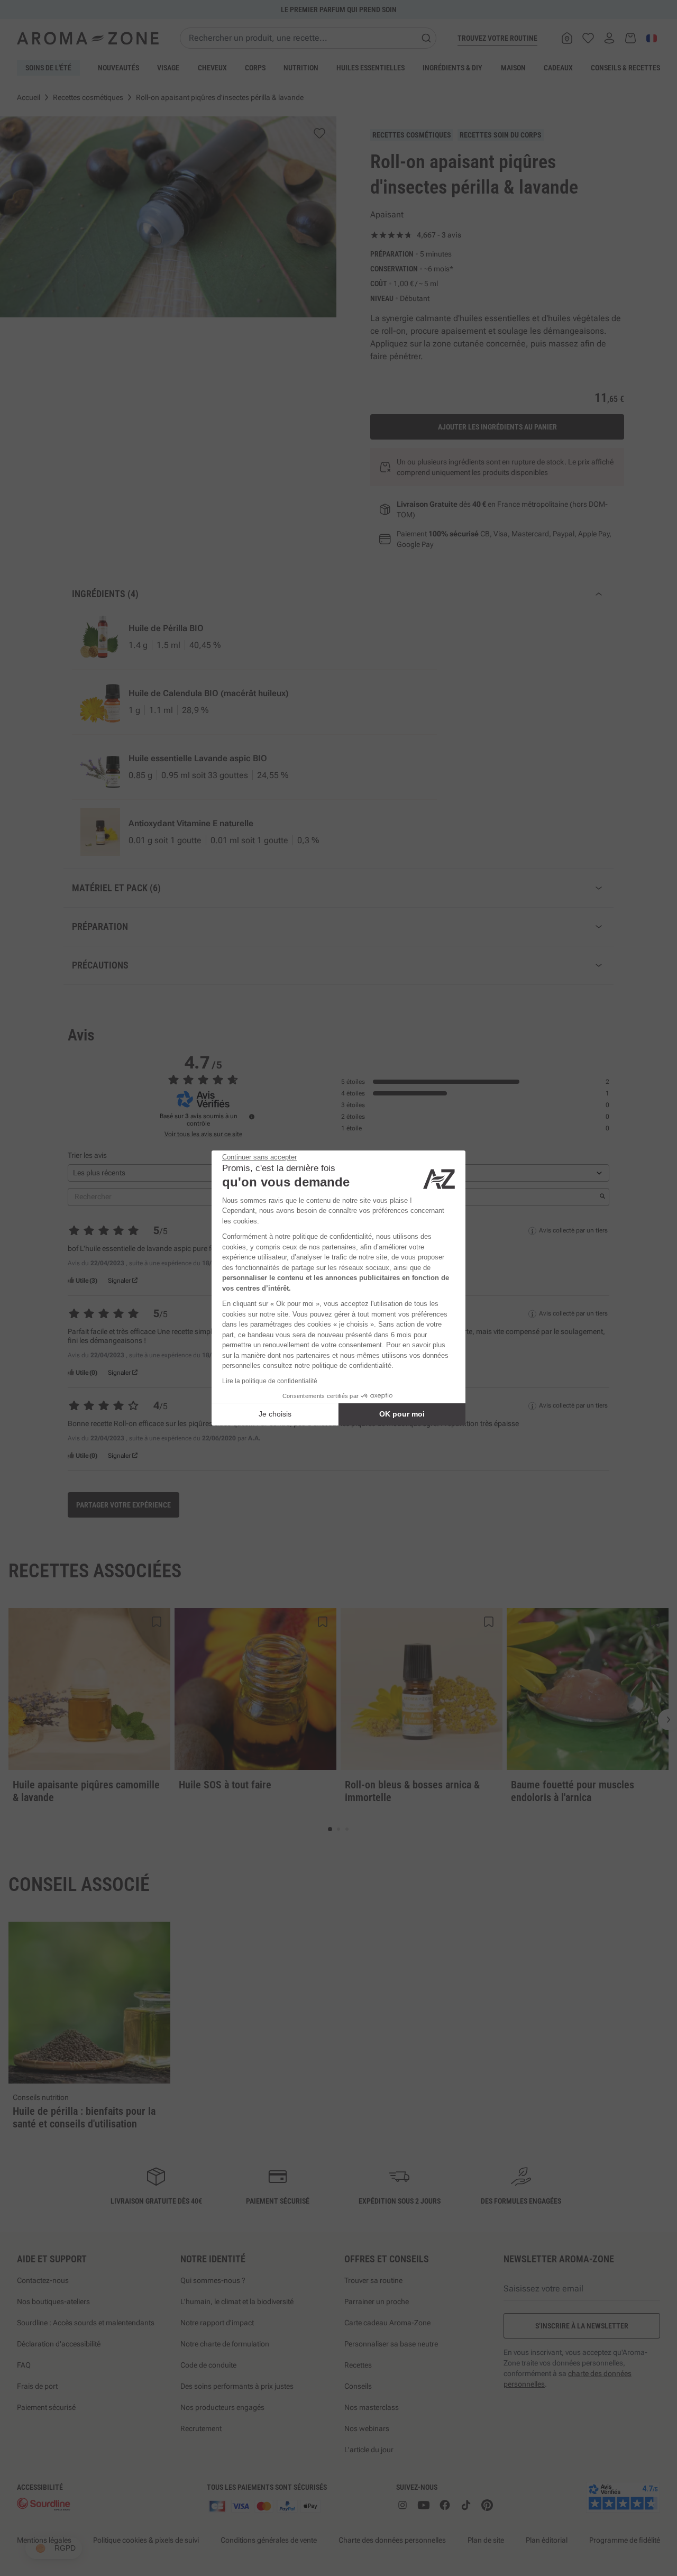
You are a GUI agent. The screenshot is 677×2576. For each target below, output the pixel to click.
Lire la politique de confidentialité (270, 1381)
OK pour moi (402, 1414)
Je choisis (275, 1414)
